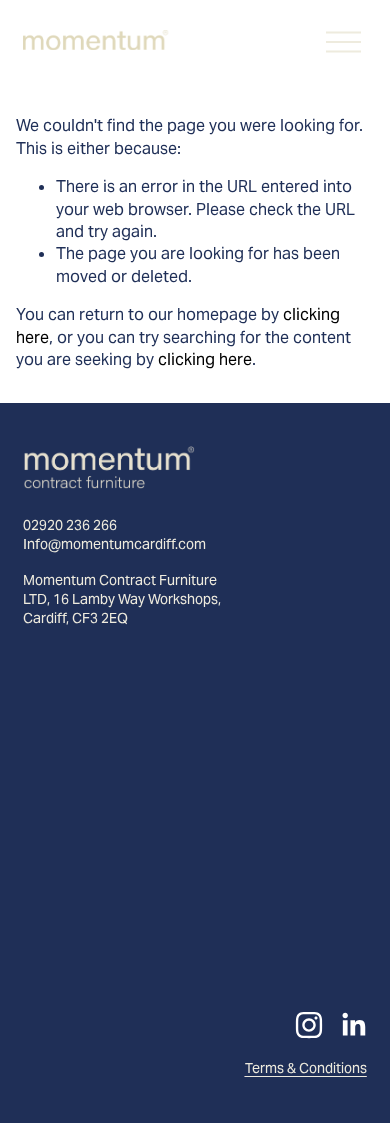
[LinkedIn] (353, 1025)
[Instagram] (309, 1025)
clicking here (205, 359)
